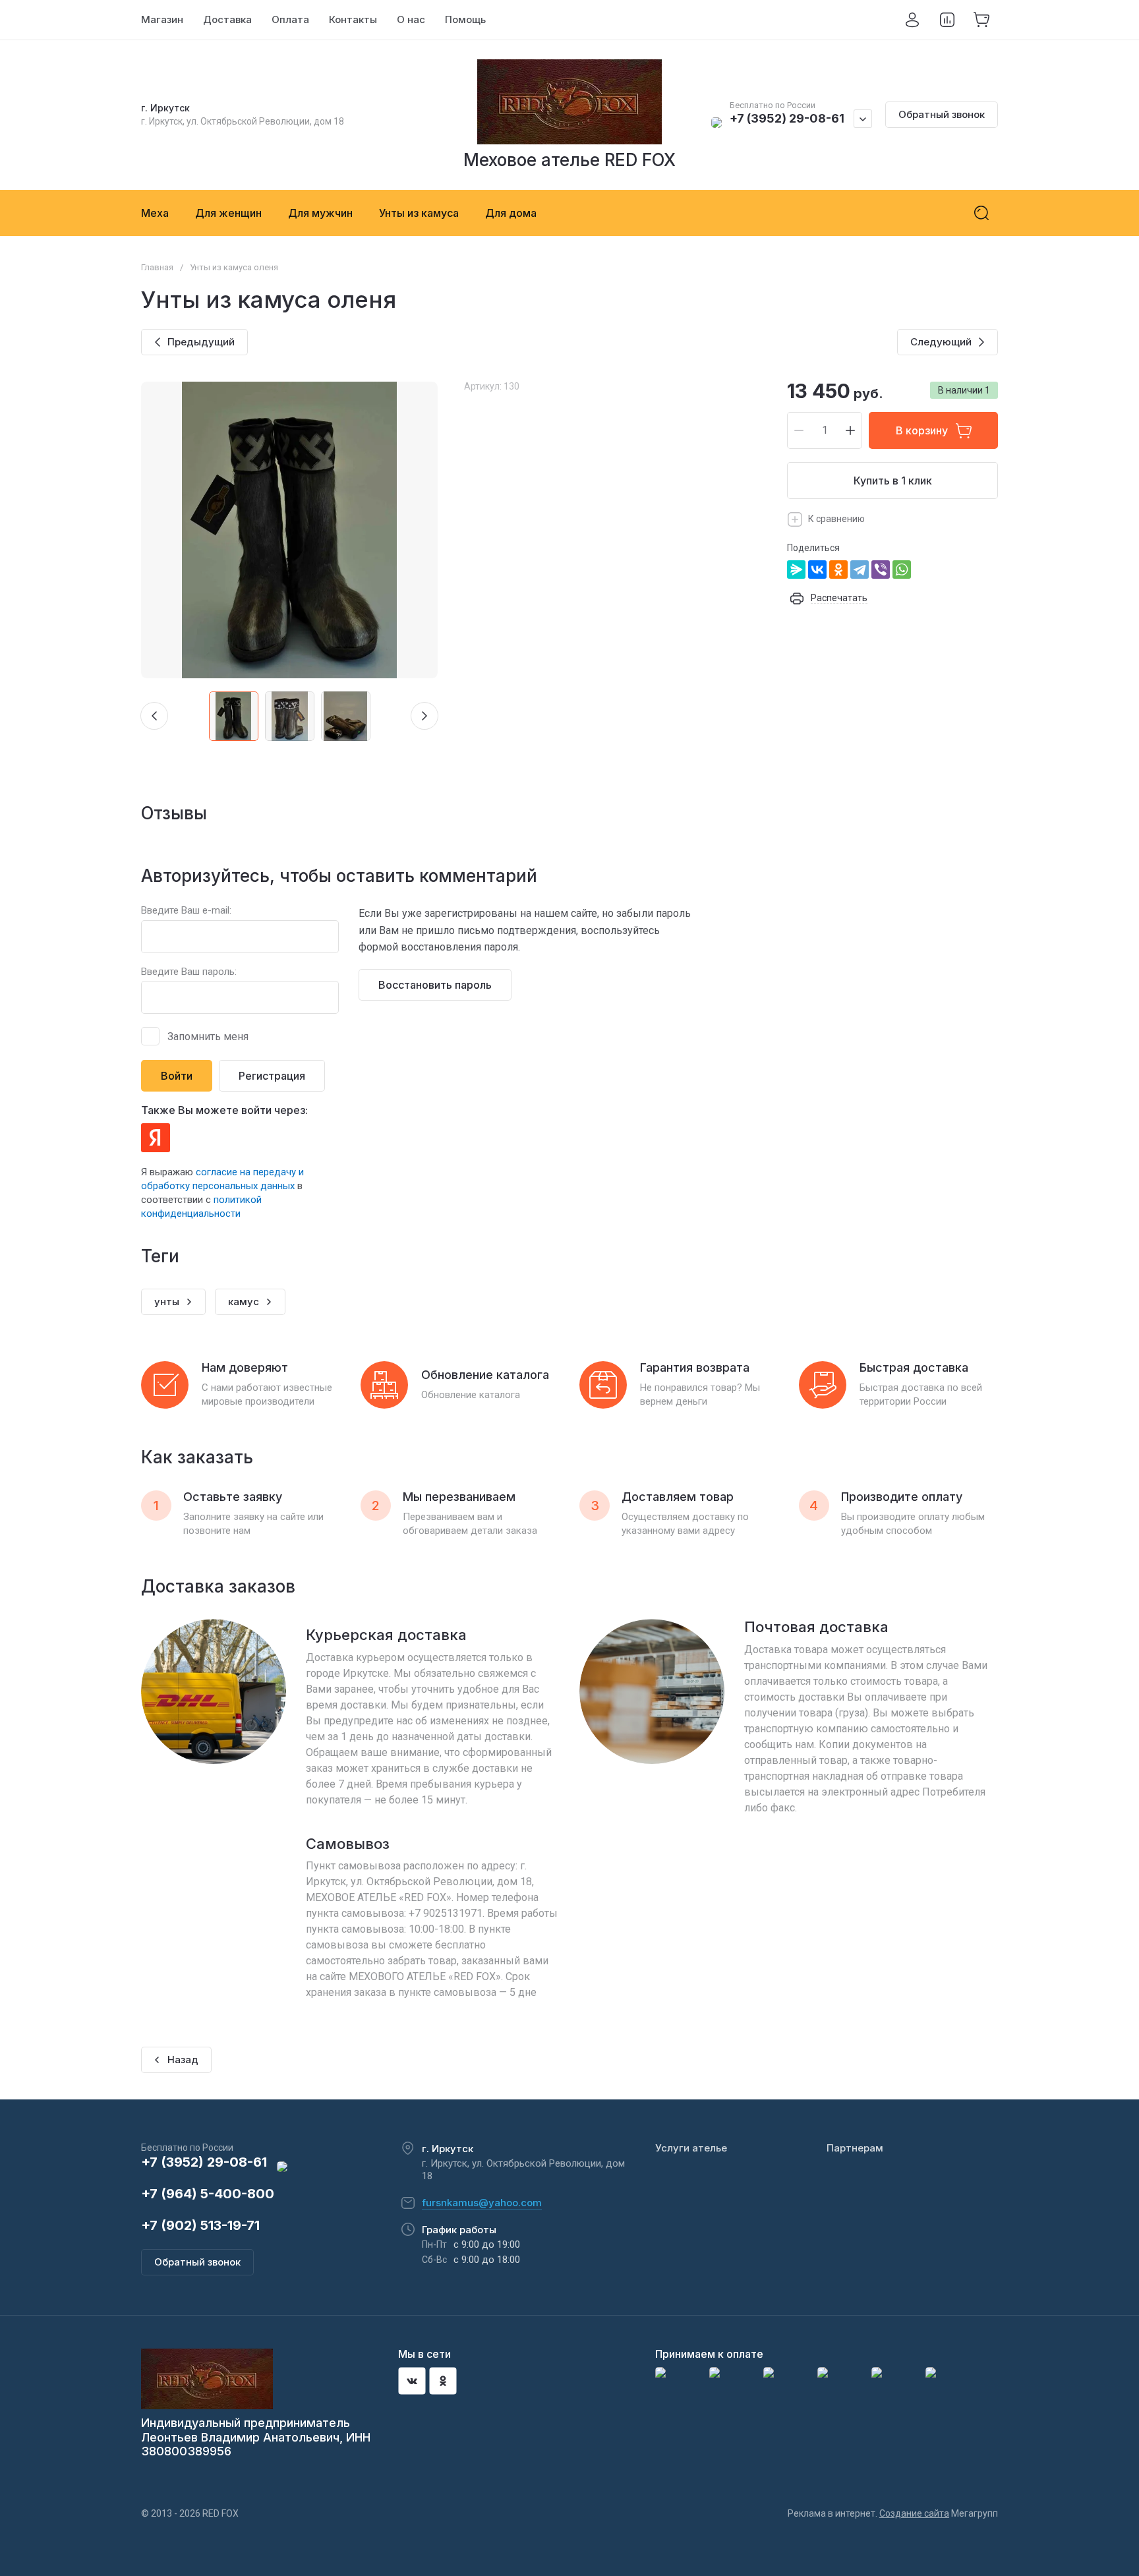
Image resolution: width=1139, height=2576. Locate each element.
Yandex (156, 1138)
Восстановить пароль (435, 985)
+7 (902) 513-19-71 (200, 2225)
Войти (177, 1076)
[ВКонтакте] (817, 570)
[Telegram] (860, 570)
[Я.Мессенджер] (796, 570)
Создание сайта (914, 2513)
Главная (157, 267)
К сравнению (836, 519)
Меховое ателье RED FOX (569, 160)
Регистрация (272, 1076)
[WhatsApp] (902, 570)
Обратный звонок (942, 114)
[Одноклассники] (838, 570)
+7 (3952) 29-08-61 (787, 118)
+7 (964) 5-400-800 (208, 2194)
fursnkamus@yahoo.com (482, 2203)
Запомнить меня (208, 1037)
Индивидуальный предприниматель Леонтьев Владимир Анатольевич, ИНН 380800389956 (256, 2437)
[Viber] (881, 570)
